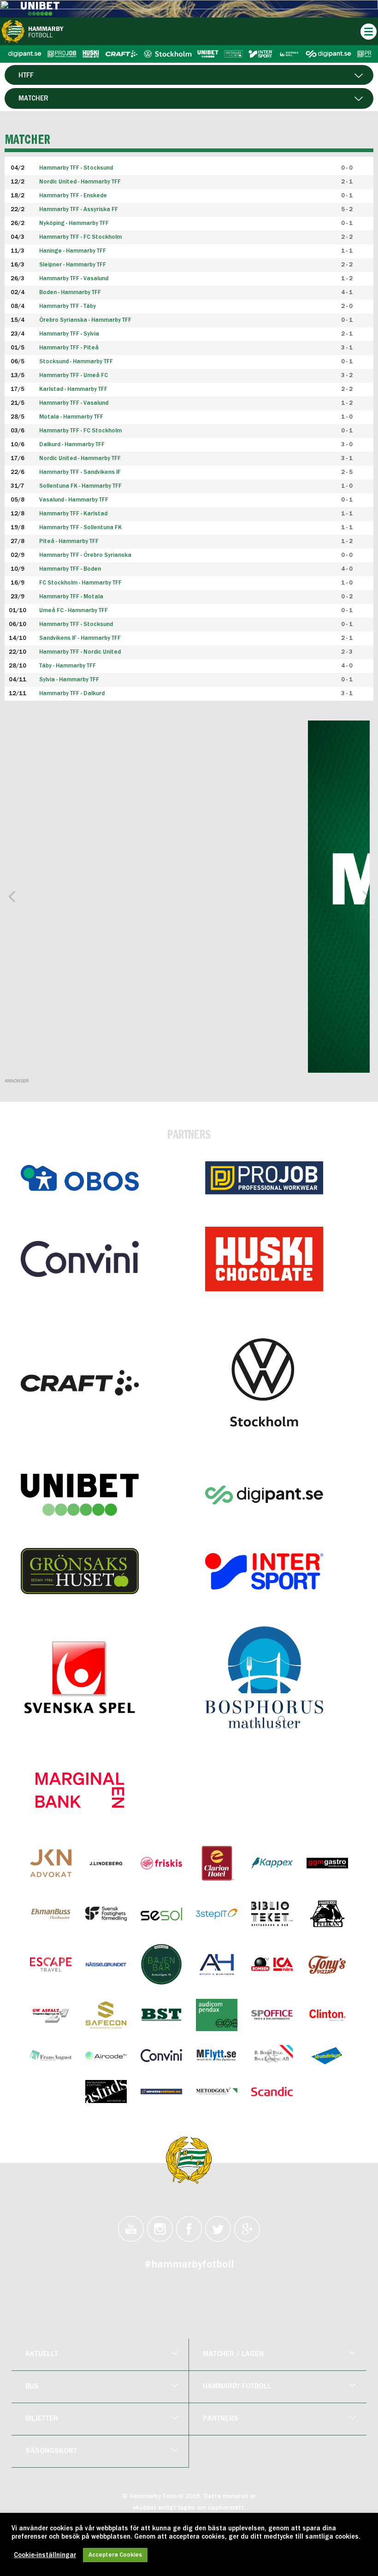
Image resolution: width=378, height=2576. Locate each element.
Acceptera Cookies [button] (115, 2555)
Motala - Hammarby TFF (71, 417)
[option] (189, 897)
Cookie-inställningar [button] (45, 2555)
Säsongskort (51, 2451)
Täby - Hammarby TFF (68, 666)
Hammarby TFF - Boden (70, 569)
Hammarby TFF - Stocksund (76, 624)
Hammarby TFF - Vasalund (74, 403)
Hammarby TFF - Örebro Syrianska (85, 555)
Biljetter (42, 2419)
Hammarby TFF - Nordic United (80, 652)
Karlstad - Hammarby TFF (73, 389)
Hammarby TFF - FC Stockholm (80, 431)
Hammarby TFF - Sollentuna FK (80, 528)
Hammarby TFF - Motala (71, 597)
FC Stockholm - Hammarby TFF (80, 583)
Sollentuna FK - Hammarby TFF (80, 486)
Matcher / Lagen (233, 2354)
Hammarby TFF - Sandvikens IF (80, 472)
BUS (32, 2387)
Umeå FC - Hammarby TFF (74, 611)
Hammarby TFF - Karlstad (73, 514)
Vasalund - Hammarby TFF (74, 500)
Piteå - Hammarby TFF (69, 541)
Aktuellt (42, 2354)
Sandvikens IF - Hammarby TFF (80, 638)
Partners (221, 2419)
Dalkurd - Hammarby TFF (72, 445)
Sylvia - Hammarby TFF (69, 680)
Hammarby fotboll (237, 2387)
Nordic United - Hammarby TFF (80, 458)
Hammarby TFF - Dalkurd (72, 694)
